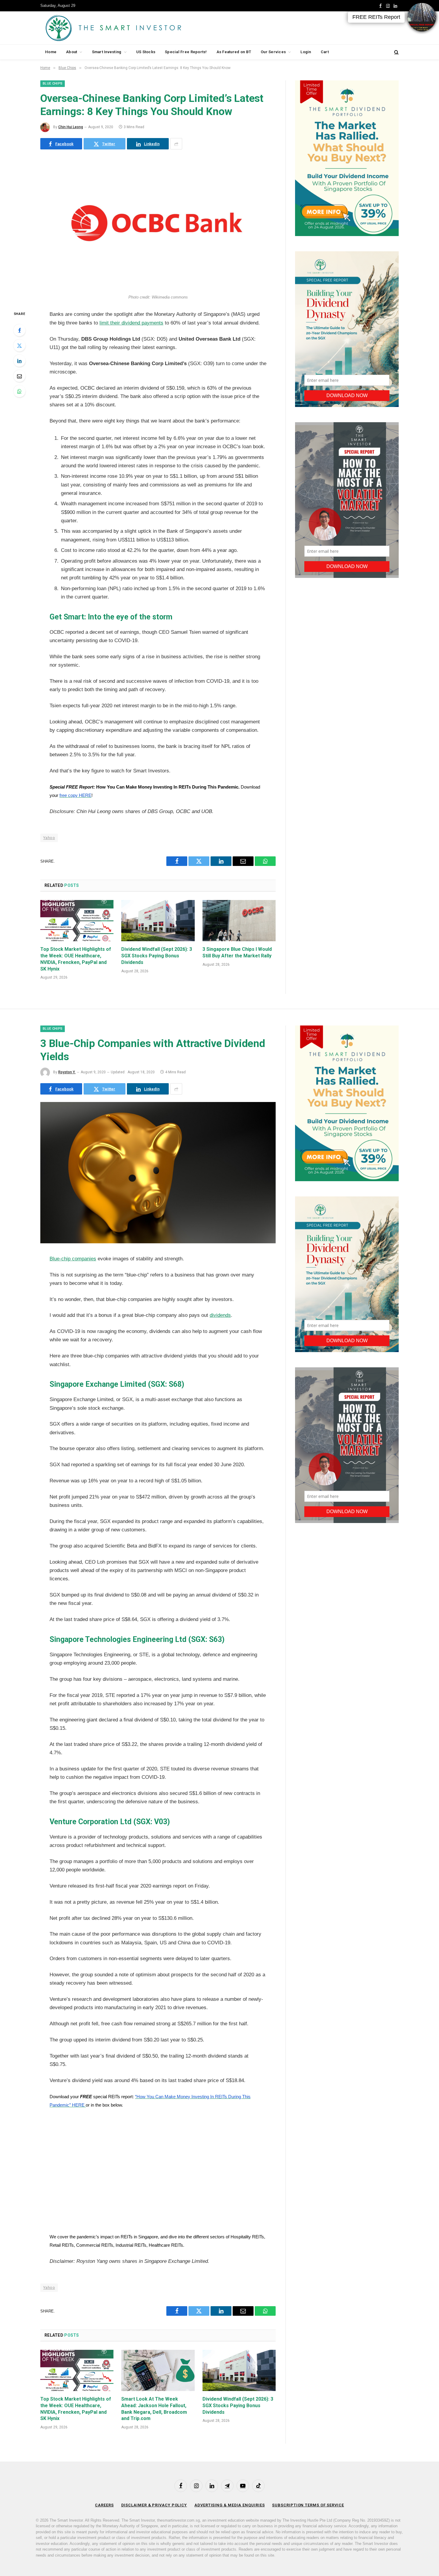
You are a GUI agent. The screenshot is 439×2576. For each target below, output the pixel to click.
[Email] (19, 376)
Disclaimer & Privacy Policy (154, 2505)
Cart (325, 52)
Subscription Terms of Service (308, 2505)
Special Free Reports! (186, 52)
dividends (220, 1315)
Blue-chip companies (73, 1259)
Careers (104, 2505)
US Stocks (146, 52)
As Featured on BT (234, 52)
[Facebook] (19, 330)
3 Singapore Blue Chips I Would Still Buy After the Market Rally (237, 952)
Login (306, 52)
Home (51, 52)
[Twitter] (19, 345)
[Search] (396, 52)
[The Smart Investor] (140, 28)
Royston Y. (67, 1072)
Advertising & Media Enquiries (230, 2505)
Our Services (273, 52)
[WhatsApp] (19, 391)
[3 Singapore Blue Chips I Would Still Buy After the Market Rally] (239, 921)
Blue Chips (53, 84)
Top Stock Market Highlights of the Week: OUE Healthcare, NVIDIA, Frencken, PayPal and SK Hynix (76, 959)
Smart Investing (107, 52)
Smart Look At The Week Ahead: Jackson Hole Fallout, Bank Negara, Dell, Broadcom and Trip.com (154, 2409)
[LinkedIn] (19, 361)
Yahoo (49, 838)
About (72, 52)
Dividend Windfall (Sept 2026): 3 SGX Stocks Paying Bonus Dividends (157, 956)
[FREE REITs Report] (422, 17)
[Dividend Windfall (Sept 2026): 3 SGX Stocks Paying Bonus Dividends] (158, 921)
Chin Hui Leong (71, 127)
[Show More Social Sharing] (176, 144)
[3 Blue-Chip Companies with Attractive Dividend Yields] (158, 1242)
